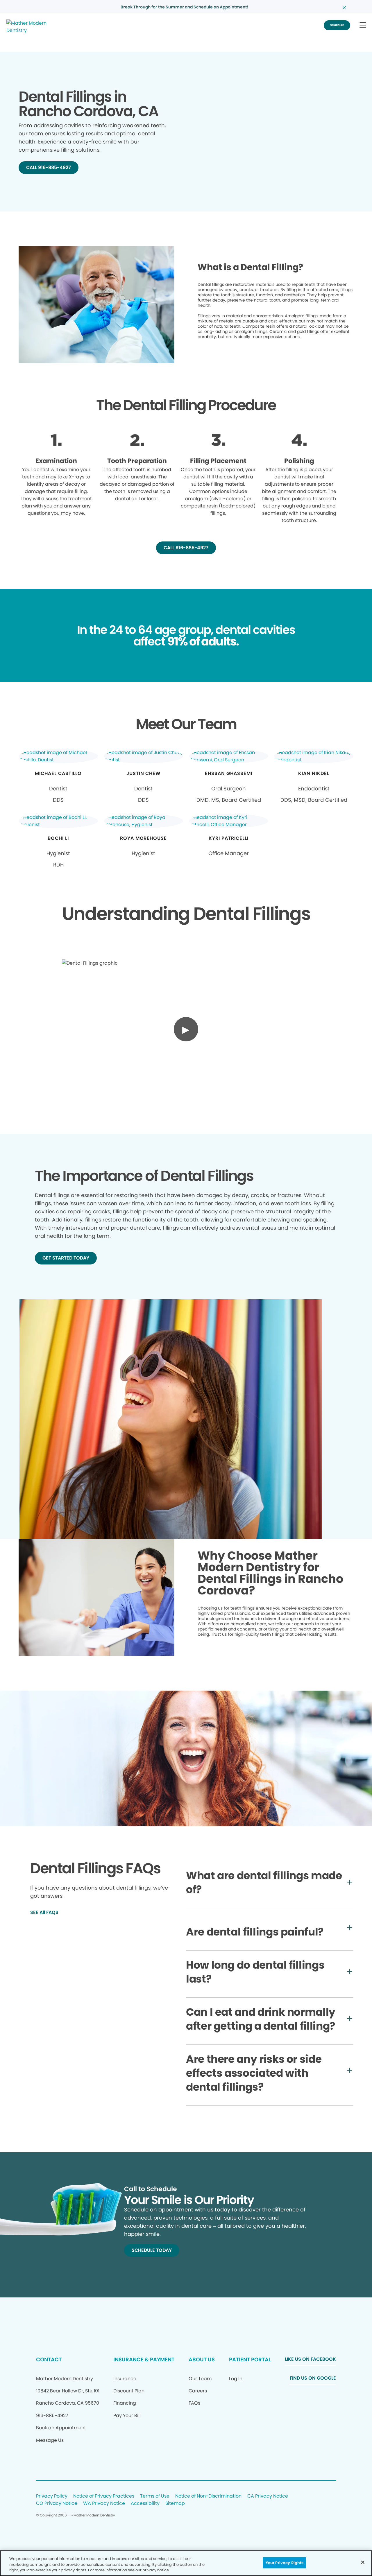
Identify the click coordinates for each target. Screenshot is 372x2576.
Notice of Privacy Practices (104, 2496)
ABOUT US (202, 2359)
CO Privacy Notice (57, 2504)
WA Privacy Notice (104, 2504)
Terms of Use (155, 2496)
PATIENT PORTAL (250, 2359)
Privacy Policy (52, 2496)
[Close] (363, 2562)
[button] (363, 25)
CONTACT (49, 2359)
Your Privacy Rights (285, 2562)
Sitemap (175, 2504)
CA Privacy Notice (268, 2496)
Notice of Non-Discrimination (208, 2496)
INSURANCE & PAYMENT (144, 2359)
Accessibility (145, 2504)
